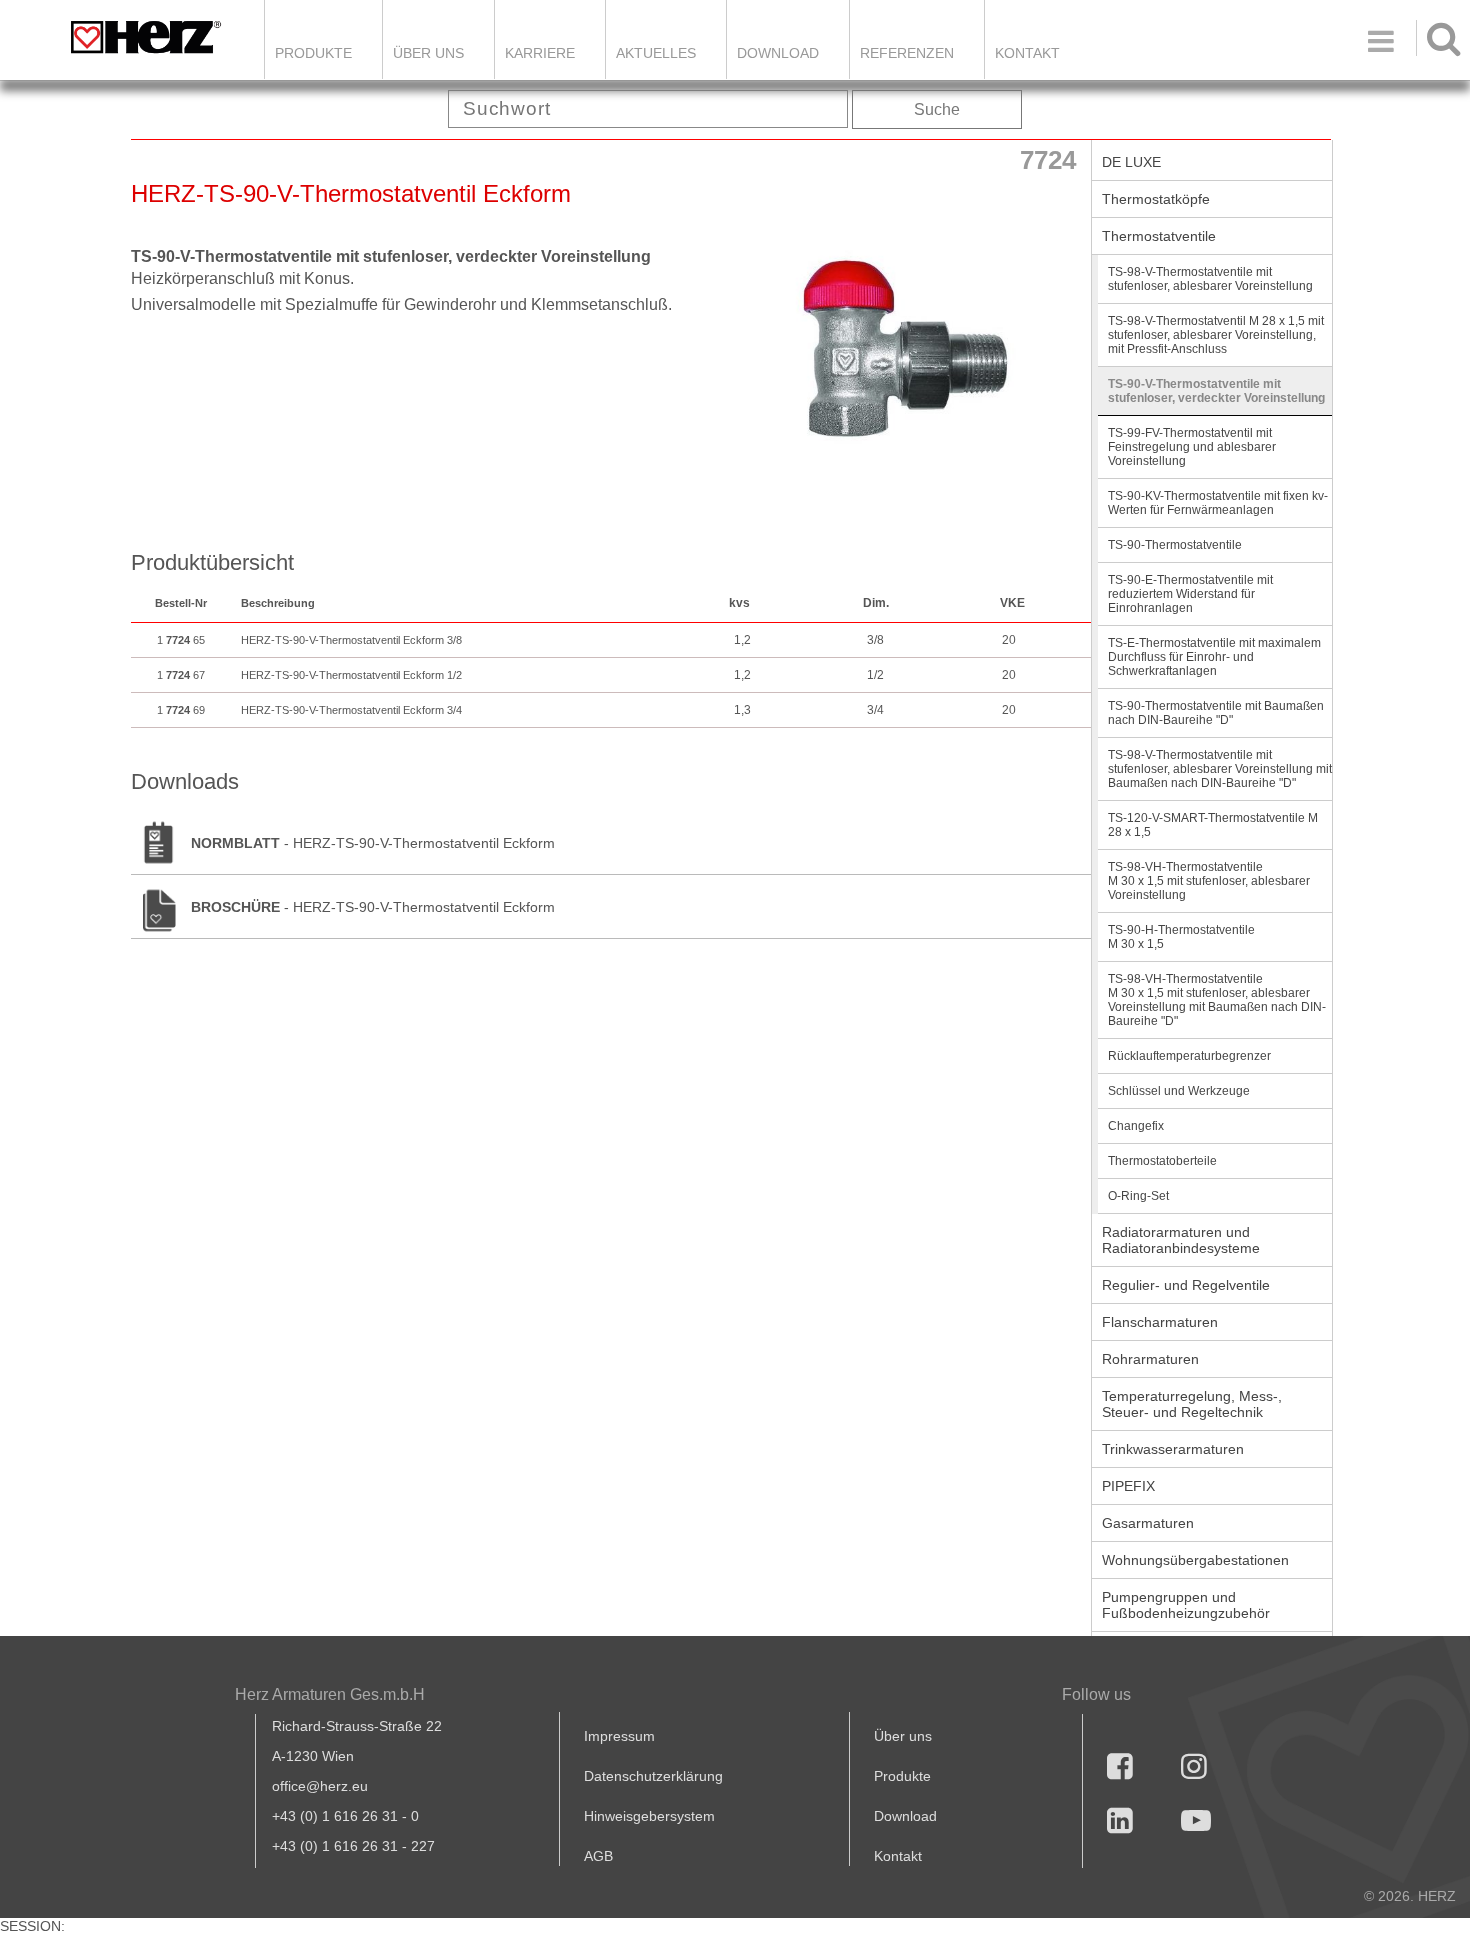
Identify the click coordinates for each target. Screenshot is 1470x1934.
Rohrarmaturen (1150, 1359)
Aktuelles (656, 53)
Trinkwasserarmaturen (1173, 1449)
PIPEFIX (1128, 1486)
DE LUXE (1131, 162)
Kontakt (898, 1856)
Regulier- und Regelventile (1186, 1285)
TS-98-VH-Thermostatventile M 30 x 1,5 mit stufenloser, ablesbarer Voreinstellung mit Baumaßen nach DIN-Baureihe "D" (1217, 1000)
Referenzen (907, 53)
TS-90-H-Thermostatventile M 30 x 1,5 (1181, 937)
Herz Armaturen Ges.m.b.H (330, 1694)
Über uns (903, 1736)
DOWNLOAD (778, 53)
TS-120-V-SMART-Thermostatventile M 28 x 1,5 (1213, 825)
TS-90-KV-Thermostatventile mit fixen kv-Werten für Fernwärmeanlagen (1218, 503)
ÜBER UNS (428, 53)
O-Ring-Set (1138, 1196)
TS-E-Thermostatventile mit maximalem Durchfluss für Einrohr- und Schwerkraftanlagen (1214, 657)
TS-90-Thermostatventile (1175, 545)
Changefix (1136, 1126)
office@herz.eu (320, 1786)
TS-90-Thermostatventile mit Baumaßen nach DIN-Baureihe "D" (1216, 713)
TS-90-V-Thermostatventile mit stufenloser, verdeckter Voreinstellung (1216, 391)
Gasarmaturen (1148, 1523)
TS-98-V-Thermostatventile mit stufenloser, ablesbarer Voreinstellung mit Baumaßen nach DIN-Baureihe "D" (1220, 769)
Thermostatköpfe (1156, 199)
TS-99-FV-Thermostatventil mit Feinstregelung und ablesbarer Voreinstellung (1192, 447)
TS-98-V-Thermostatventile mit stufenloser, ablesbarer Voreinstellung (1210, 279)
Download (905, 1816)
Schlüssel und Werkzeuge (1179, 1091)
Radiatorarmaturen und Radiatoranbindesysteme (1181, 1240)
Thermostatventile (1159, 236)
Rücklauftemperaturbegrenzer (1189, 1056)
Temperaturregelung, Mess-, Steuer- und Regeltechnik (1192, 1404)
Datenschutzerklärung (653, 1776)
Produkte (313, 53)
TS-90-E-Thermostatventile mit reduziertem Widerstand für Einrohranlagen (1190, 594)
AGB (598, 1856)
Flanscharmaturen (1160, 1322)
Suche (937, 109)
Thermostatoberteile (1162, 1161)
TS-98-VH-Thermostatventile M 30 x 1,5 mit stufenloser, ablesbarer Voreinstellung (1209, 881)
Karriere (540, 53)
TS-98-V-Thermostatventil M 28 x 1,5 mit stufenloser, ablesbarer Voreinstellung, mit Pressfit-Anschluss (1216, 335)
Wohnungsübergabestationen (1195, 1560)
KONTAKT (1027, 53)
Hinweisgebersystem (649, 1816)
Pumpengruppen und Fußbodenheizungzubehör (1186, 1605)
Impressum (619, 1736)
